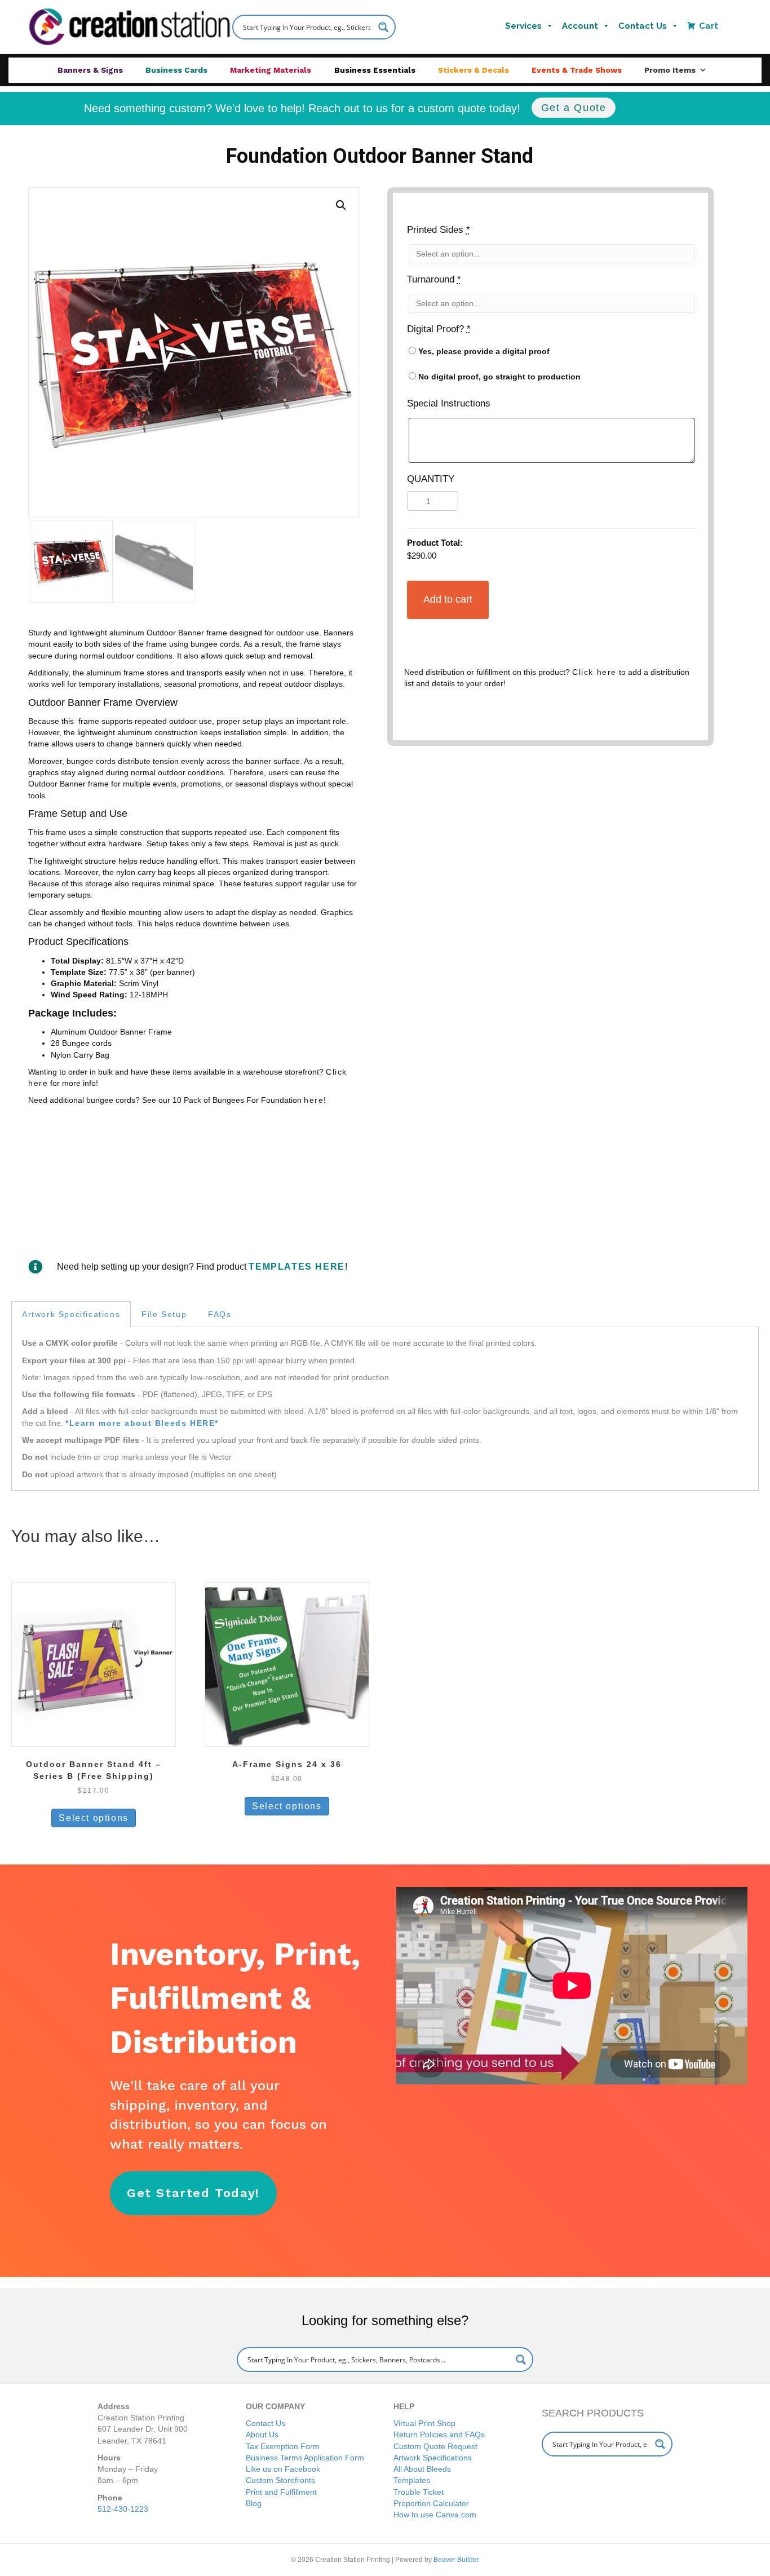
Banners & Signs (90, 70)
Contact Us (643, 26)
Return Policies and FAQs (439, 2434)
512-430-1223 (123, 2509)
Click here (594, 672)
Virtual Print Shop (424, 2423)
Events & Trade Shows (577, 70)
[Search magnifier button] (521, 2360)
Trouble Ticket (419, 2492)
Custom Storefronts (280, 2480)
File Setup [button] (164, 1314)
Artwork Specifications (433, 2458)
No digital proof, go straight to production (498, 377)
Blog (254, 2503)
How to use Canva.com (435, 2515)
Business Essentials (375, 70)
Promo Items (670, 70)
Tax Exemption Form (283, 2446)
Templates (412, 2480)
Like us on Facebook (283, 2469)
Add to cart (448, 599)
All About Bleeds (422, 2469)
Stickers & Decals (473, 70)
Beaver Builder (456, 2560)
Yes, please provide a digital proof (483, 351)
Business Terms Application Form (305, 2458)
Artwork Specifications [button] (71, 1314)
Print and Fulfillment (281, 2492)
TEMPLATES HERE (297, 1267)
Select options (93, 1818)
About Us (262, 2434)
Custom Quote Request (435, 2446)
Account (580, 26)
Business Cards (176, 70)
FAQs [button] (220, 1314)
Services (523, 26)
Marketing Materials (271, 70)
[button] (341, 205)
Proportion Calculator (431, 2503)
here (314, 1100)
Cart (709, 26)
